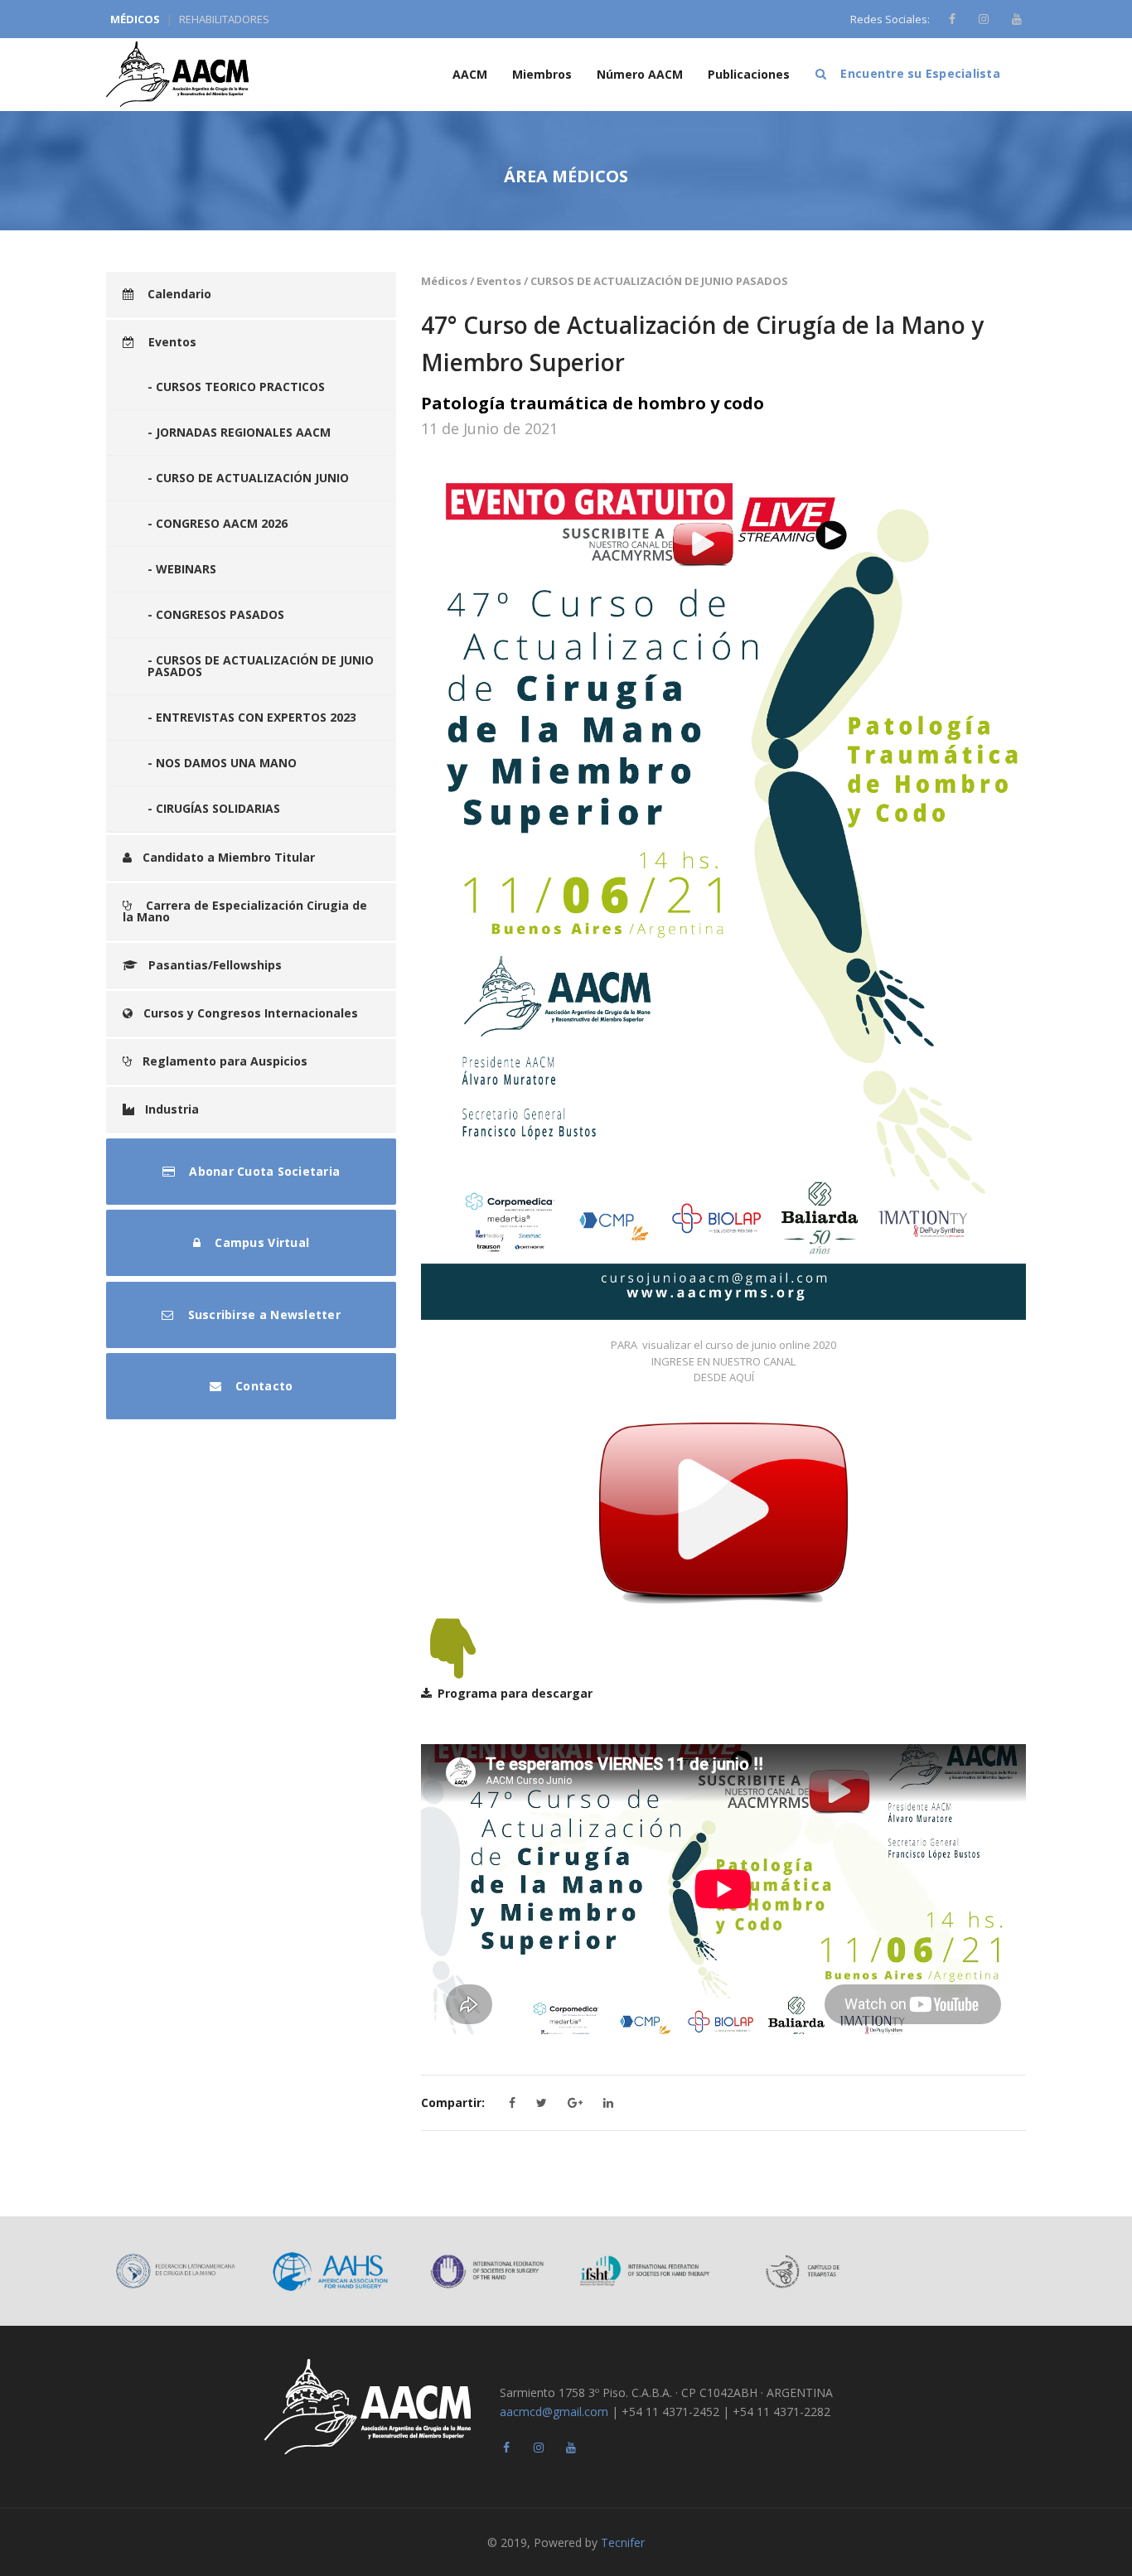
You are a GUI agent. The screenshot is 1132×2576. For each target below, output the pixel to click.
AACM (470, 74)
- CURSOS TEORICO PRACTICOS (236, 387)
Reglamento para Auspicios (225, 1061)
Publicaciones (749, 74)
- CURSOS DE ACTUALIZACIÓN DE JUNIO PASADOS (261, 666)
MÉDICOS (135, 19)
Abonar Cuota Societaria (263, 1171)
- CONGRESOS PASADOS (216, 614)
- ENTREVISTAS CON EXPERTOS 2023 (252, 717)
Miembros (542, 74)
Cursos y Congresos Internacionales (251, 1013)
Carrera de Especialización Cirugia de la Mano (245, 911)
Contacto (262, 1386)
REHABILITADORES (224, 19)
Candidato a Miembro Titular (229, 857)
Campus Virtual (260, 1242)
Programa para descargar (515, 1693)
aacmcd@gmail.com (554, 2412)
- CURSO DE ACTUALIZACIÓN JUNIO (248, 478)
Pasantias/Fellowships (215, 965)
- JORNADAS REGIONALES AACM (239, 432)
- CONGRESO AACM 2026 (218, 523)
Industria (172, 1109)
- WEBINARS (182, 569)
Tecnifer (623, 2542)
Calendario (178, 294)
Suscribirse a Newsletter (262, 1315)
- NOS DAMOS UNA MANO (222, 763)
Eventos (171, 342)
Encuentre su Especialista (919, 73)
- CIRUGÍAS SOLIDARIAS (214, 808)
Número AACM (640, 74)
